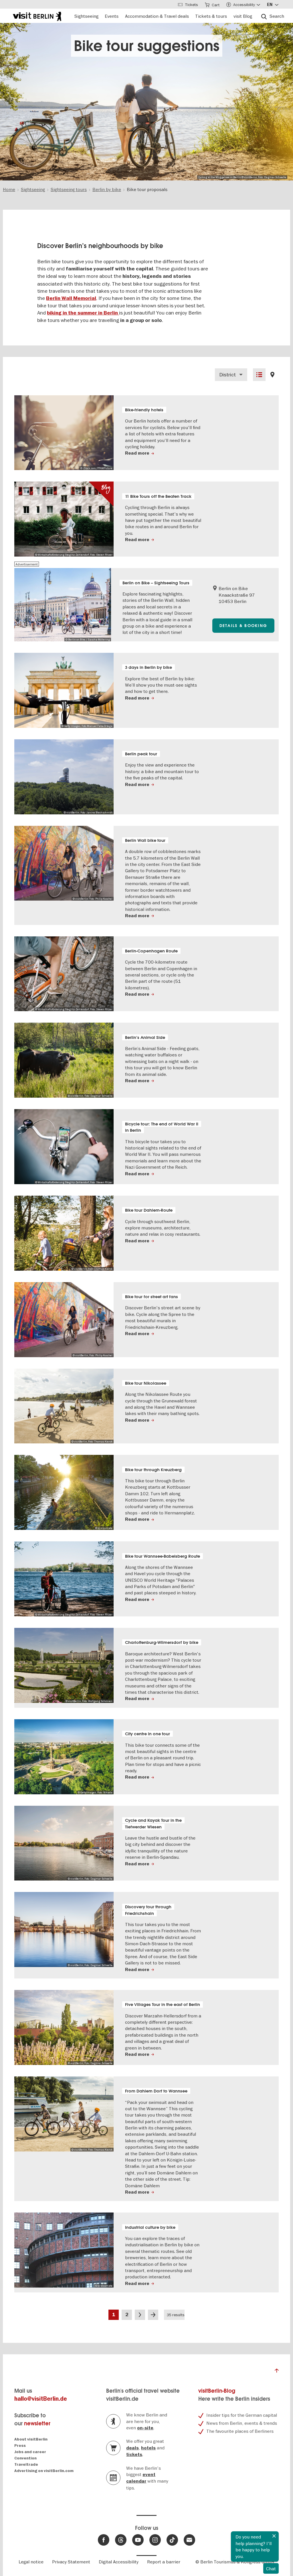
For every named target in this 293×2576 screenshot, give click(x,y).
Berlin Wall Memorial (71, 298)
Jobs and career (30, 2452)
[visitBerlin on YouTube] (138, 2540)
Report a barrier (164, 2562)
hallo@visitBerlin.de (41, 2399)
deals (132, 2448)
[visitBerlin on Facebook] (104, 2540)
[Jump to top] (277, 2372)
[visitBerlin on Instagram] (155, 2540)
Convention (25, 2458)
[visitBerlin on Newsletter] (189, 2540)
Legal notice (31, 2562)
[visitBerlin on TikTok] (172, 2540)
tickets (134, 2455)
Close (274, 2536)
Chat (271, 2569)
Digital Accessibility (119, 2562)
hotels (148, 2448)
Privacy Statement (71, 2562)
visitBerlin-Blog (217, 2391)
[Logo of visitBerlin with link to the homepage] (37, 16)
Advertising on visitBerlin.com (44, 2471)
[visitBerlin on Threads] (121, 2540)
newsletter (37, 2423)
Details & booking (243, 626)
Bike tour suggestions (147, 46)
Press (20, 2446)
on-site (145, 2428)
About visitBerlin (31, 2439)
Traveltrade (26, 2464)
